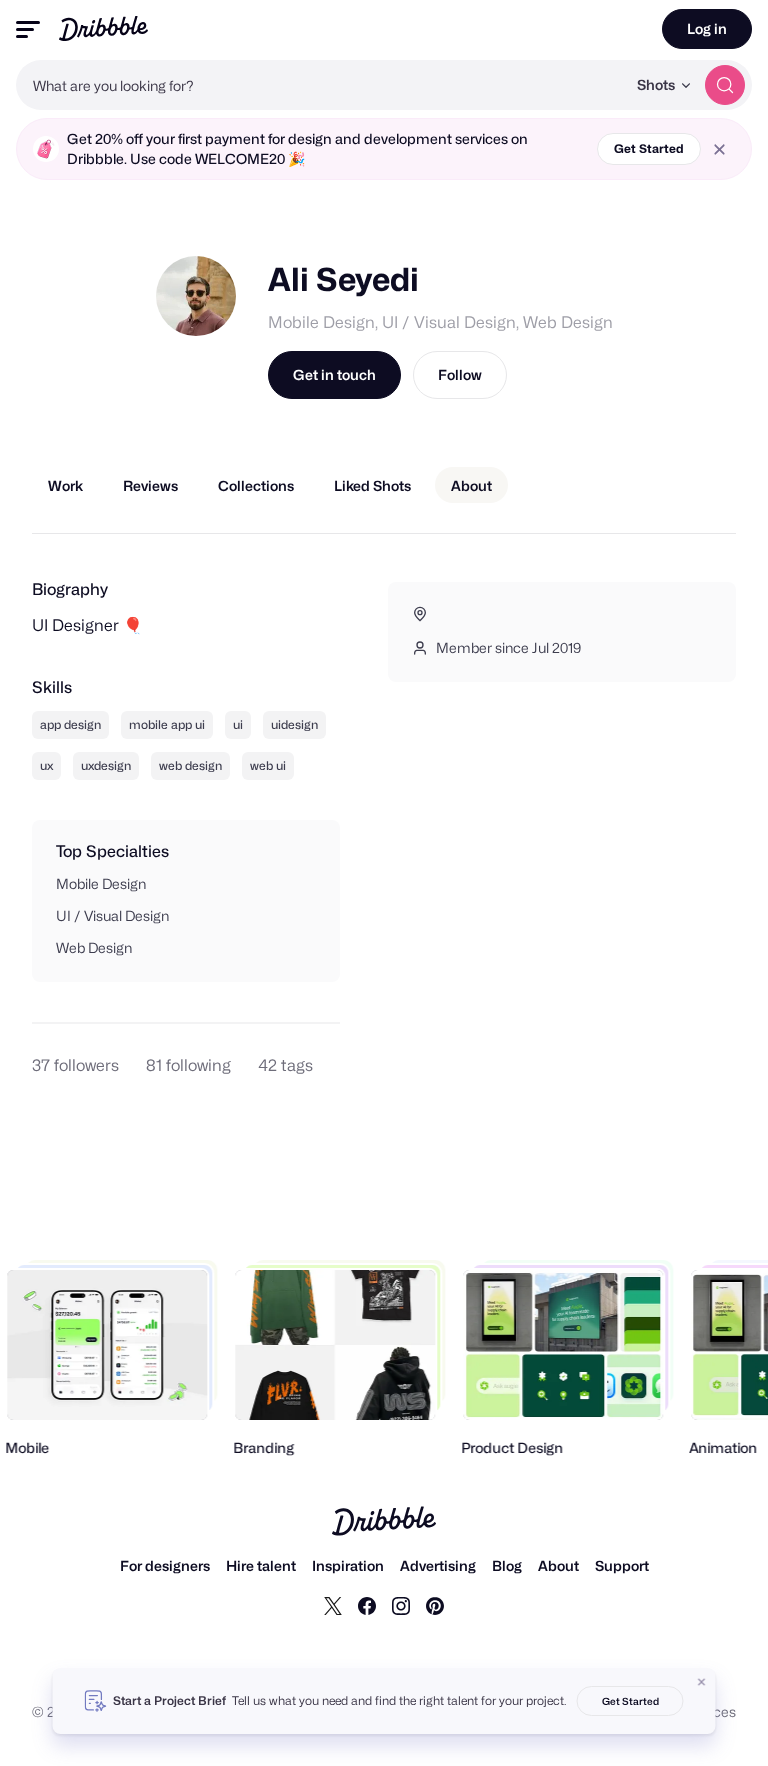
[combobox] (321, 85)
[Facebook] (367, 1605)
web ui (268, 765)
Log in (707, 28)
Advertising (438, 1565)
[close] (719, 149)
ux (46, 765)
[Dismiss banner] (702, 1682)
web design (190, 765)
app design (70, 724)
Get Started (649, 148)
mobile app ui (167, 724)
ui (238, 724)
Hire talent (261, 1565)
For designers (165, 1565)
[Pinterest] (435, 1605)
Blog (507, 1565)
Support (622, 1565)
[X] (333, 1605)
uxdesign (106, 765)
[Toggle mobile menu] (28, 29)
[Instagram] (401, 1605)
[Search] (725, 85)
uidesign (294, 724)
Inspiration (348, 1565)
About (558, 1565)
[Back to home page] (103, 28)
